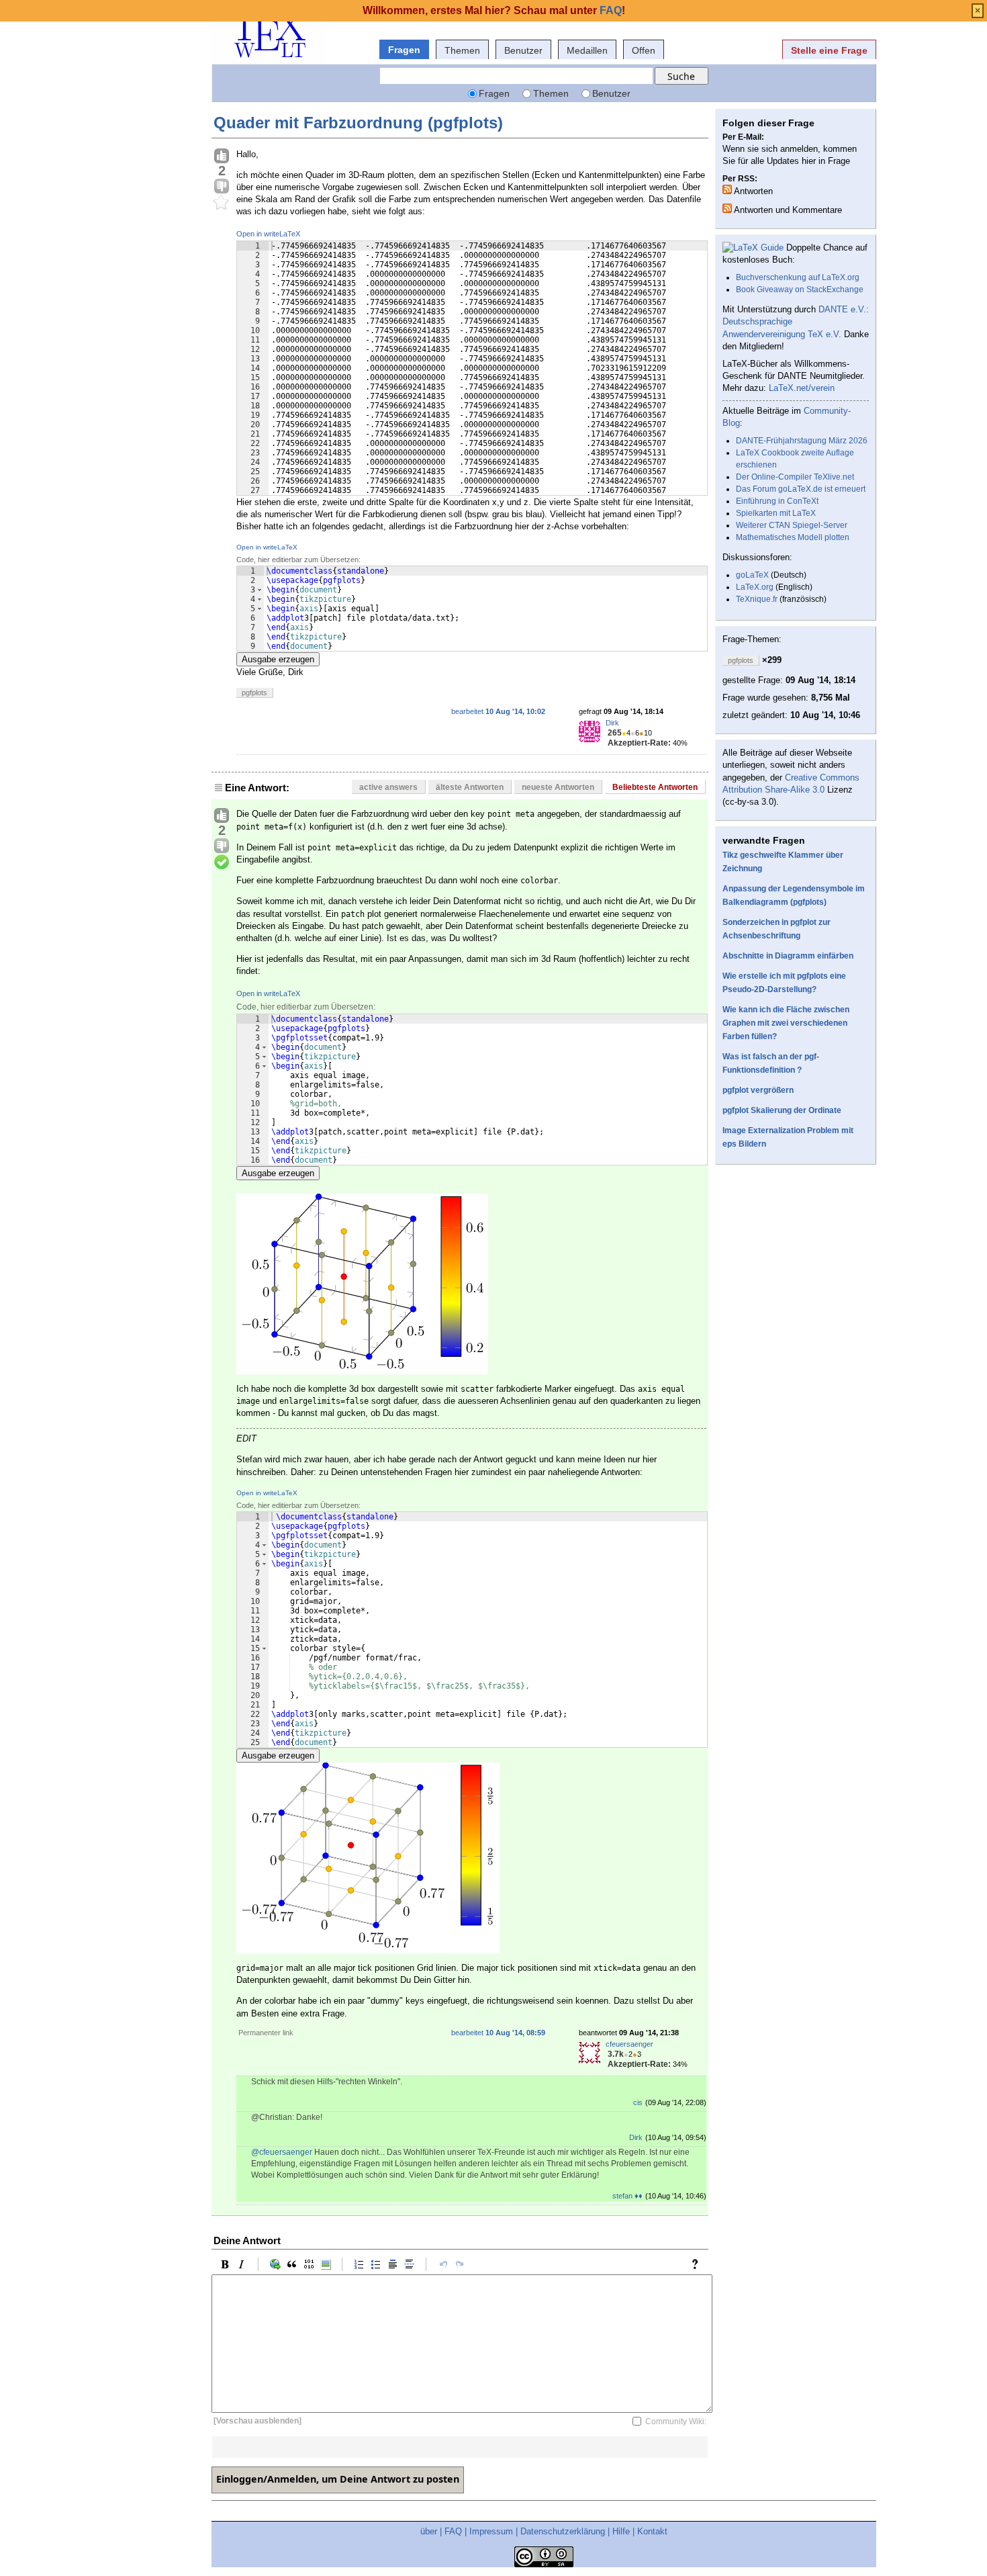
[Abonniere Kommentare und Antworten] (727, 208)
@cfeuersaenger (282, 2152)
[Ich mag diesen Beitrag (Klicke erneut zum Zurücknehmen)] (222, 157)
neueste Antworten (558, 787)
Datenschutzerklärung (563, 2531)
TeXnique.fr (757, 599)
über (429, 2531)
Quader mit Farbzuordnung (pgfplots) (358, 123)
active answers (388, 787)
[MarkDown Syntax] (698, 2264)
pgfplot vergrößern (758, 1090)
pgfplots (254, 693)
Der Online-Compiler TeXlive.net (795, 477)
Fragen (404, 50)
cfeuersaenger (629, 2044)
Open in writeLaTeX (268, 234)
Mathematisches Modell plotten (793, 537)
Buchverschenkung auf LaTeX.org (798, 277)
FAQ (453, 2531)
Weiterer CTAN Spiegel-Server (792, 525)
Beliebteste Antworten (655, 787)
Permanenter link (266, 2033)
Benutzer (523, 50)
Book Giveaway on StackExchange (800, 290)
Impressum (491, 2531)
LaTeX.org (755, 587)
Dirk (612, 723)
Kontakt (652, 2531)
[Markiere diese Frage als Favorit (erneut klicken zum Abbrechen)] (222, 203)
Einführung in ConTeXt (777, 501)
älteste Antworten (470, 787)
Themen (462, 50)
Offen (644, 50)
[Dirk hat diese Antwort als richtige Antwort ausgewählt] (222, 862)
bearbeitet (498, 711)
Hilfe (621, 2531)
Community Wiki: (676, 2422)
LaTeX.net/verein (802, 388)
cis (638, 2102)
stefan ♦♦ (627, 2196)
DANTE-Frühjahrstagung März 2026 (802, 441)
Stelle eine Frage (829, 50)
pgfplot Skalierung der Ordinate (782, 1110)
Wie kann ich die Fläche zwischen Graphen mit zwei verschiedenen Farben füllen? (786, 1023)
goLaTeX (752, 575)
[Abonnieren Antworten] (727, 189)
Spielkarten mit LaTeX (776, 513)
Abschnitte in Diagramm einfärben (788, 956)
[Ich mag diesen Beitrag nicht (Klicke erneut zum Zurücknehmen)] (222, 187)
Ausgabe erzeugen (278, 659)
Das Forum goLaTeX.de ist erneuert (801, 489)
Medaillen (587, 50)
